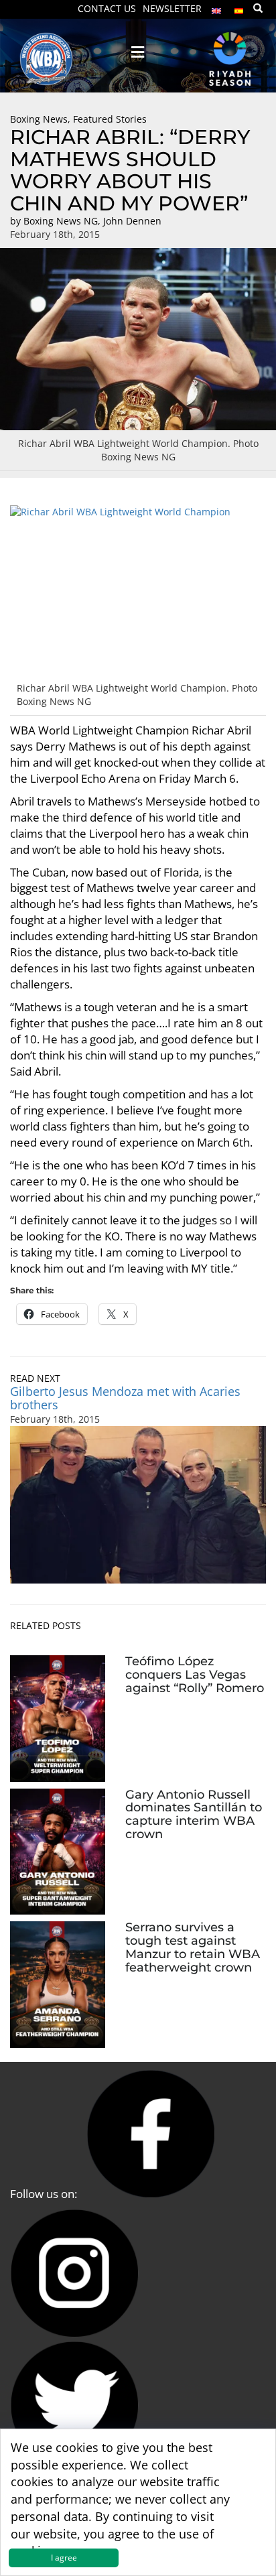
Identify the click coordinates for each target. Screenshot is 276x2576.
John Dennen (132, 221)
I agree (64, 2558)
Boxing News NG (61, 221)
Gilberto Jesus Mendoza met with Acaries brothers (125, 1398)
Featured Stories (110, 119)
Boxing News (39, 119)
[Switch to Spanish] (239, 8)
